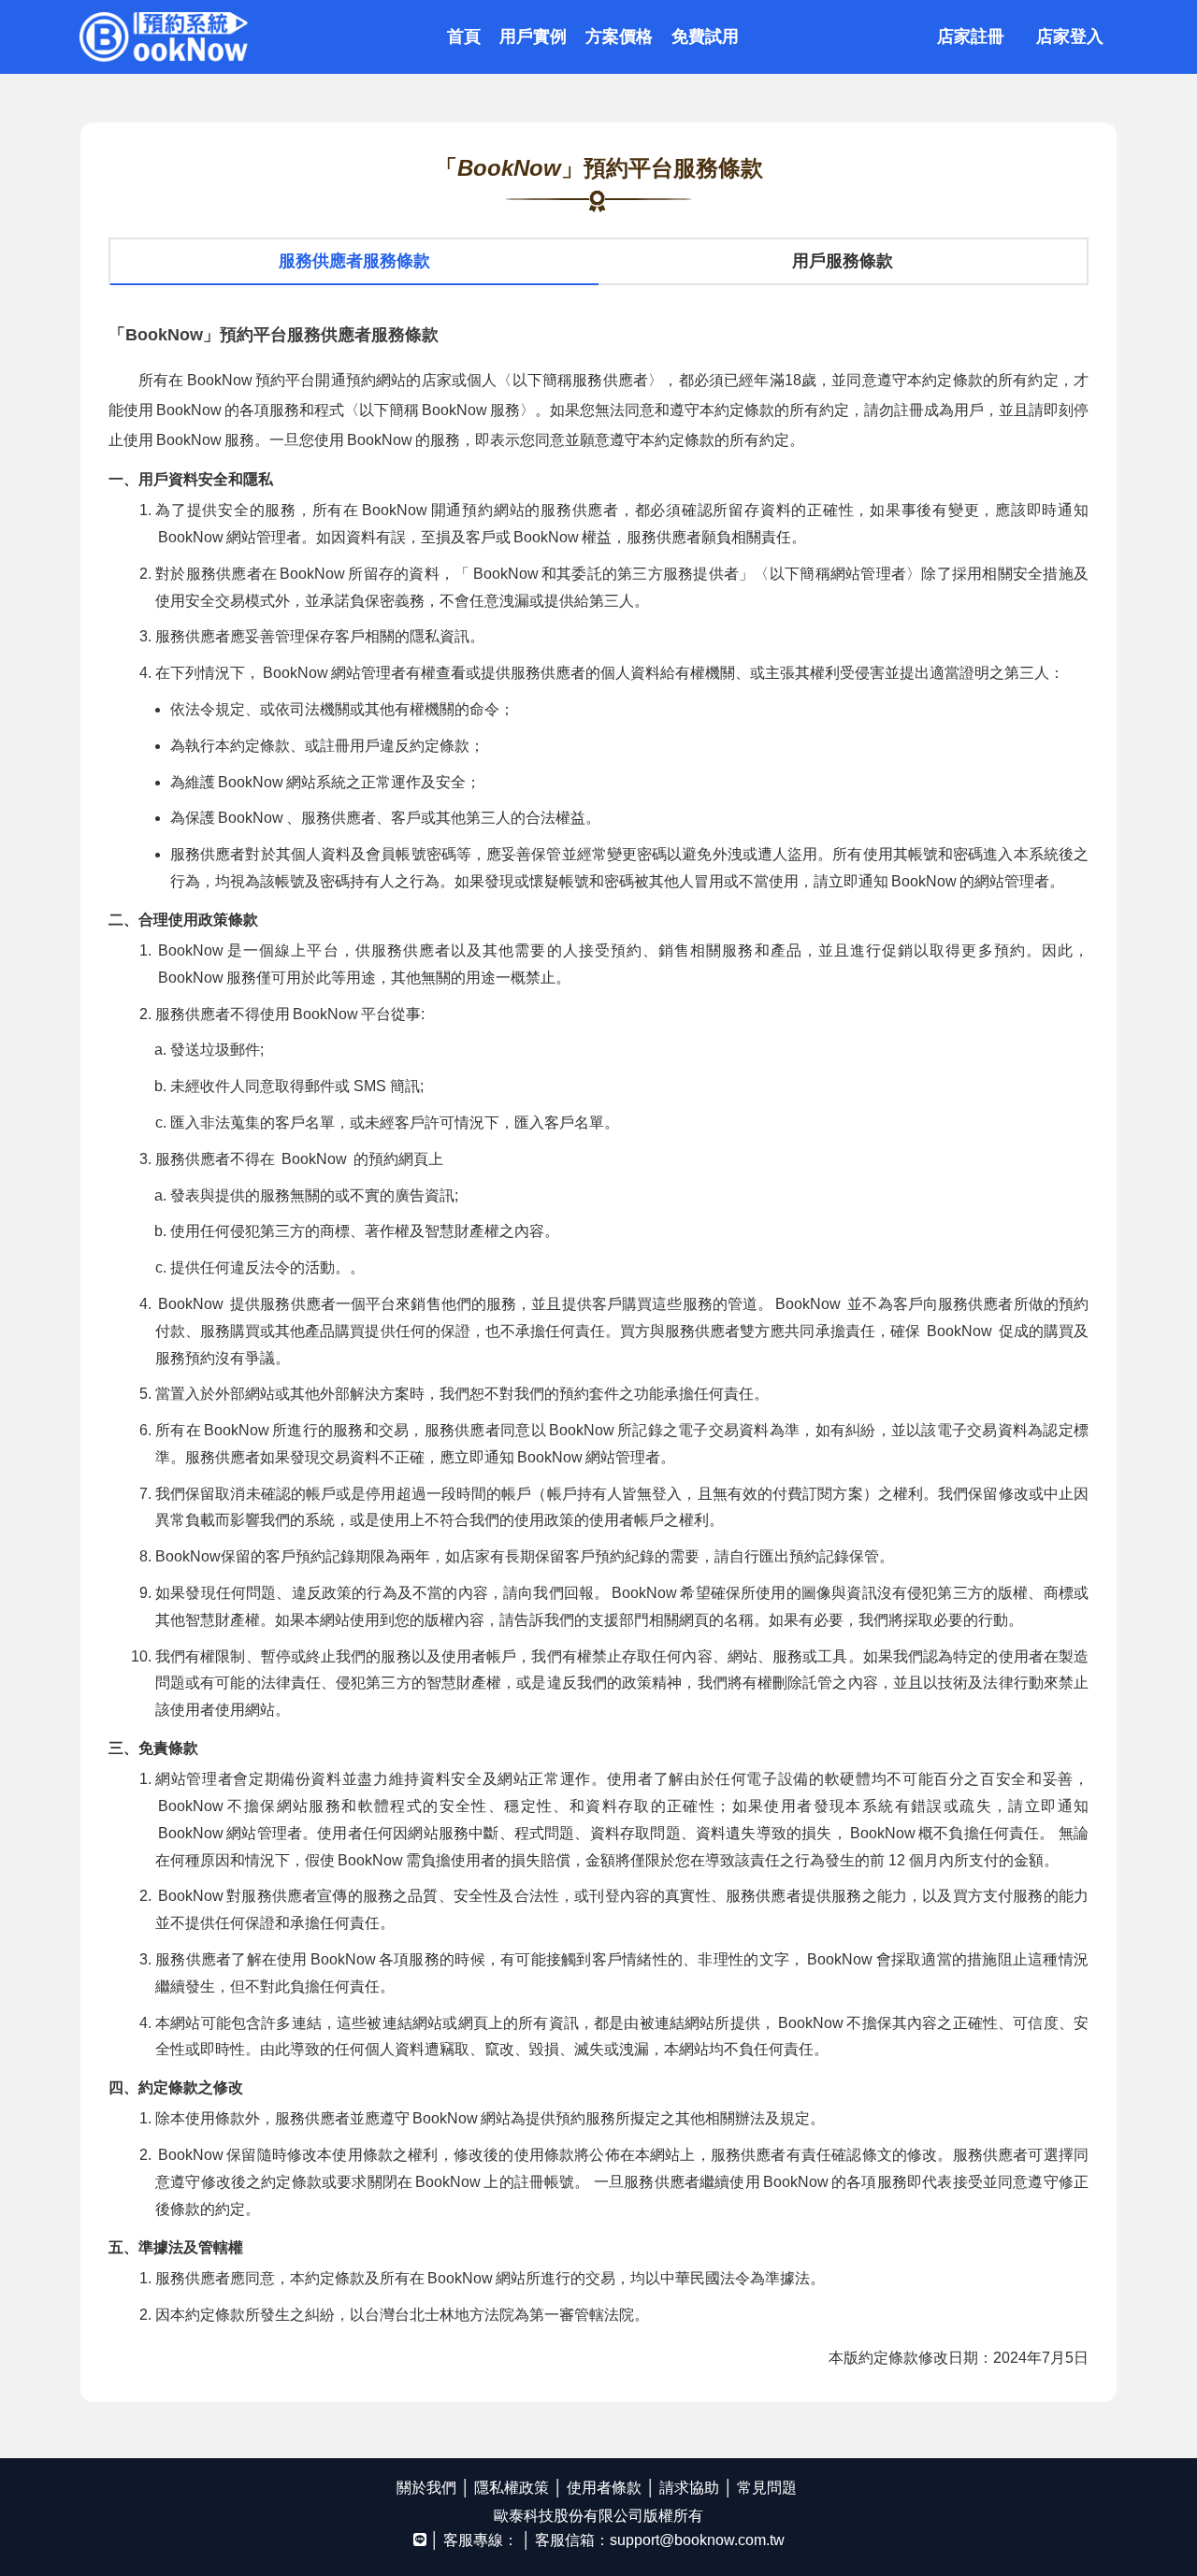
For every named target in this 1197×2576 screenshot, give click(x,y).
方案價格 (619, 36)
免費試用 (705, 36)
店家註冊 (971, 36)
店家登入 (1070, 36)
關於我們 (426, 2488)
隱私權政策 (512, 2488)
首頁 (464, 36)
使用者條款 (604, 2488)
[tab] (354, 262)
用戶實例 (533, 36)
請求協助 (689, 2488)
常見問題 (767, 2488)
